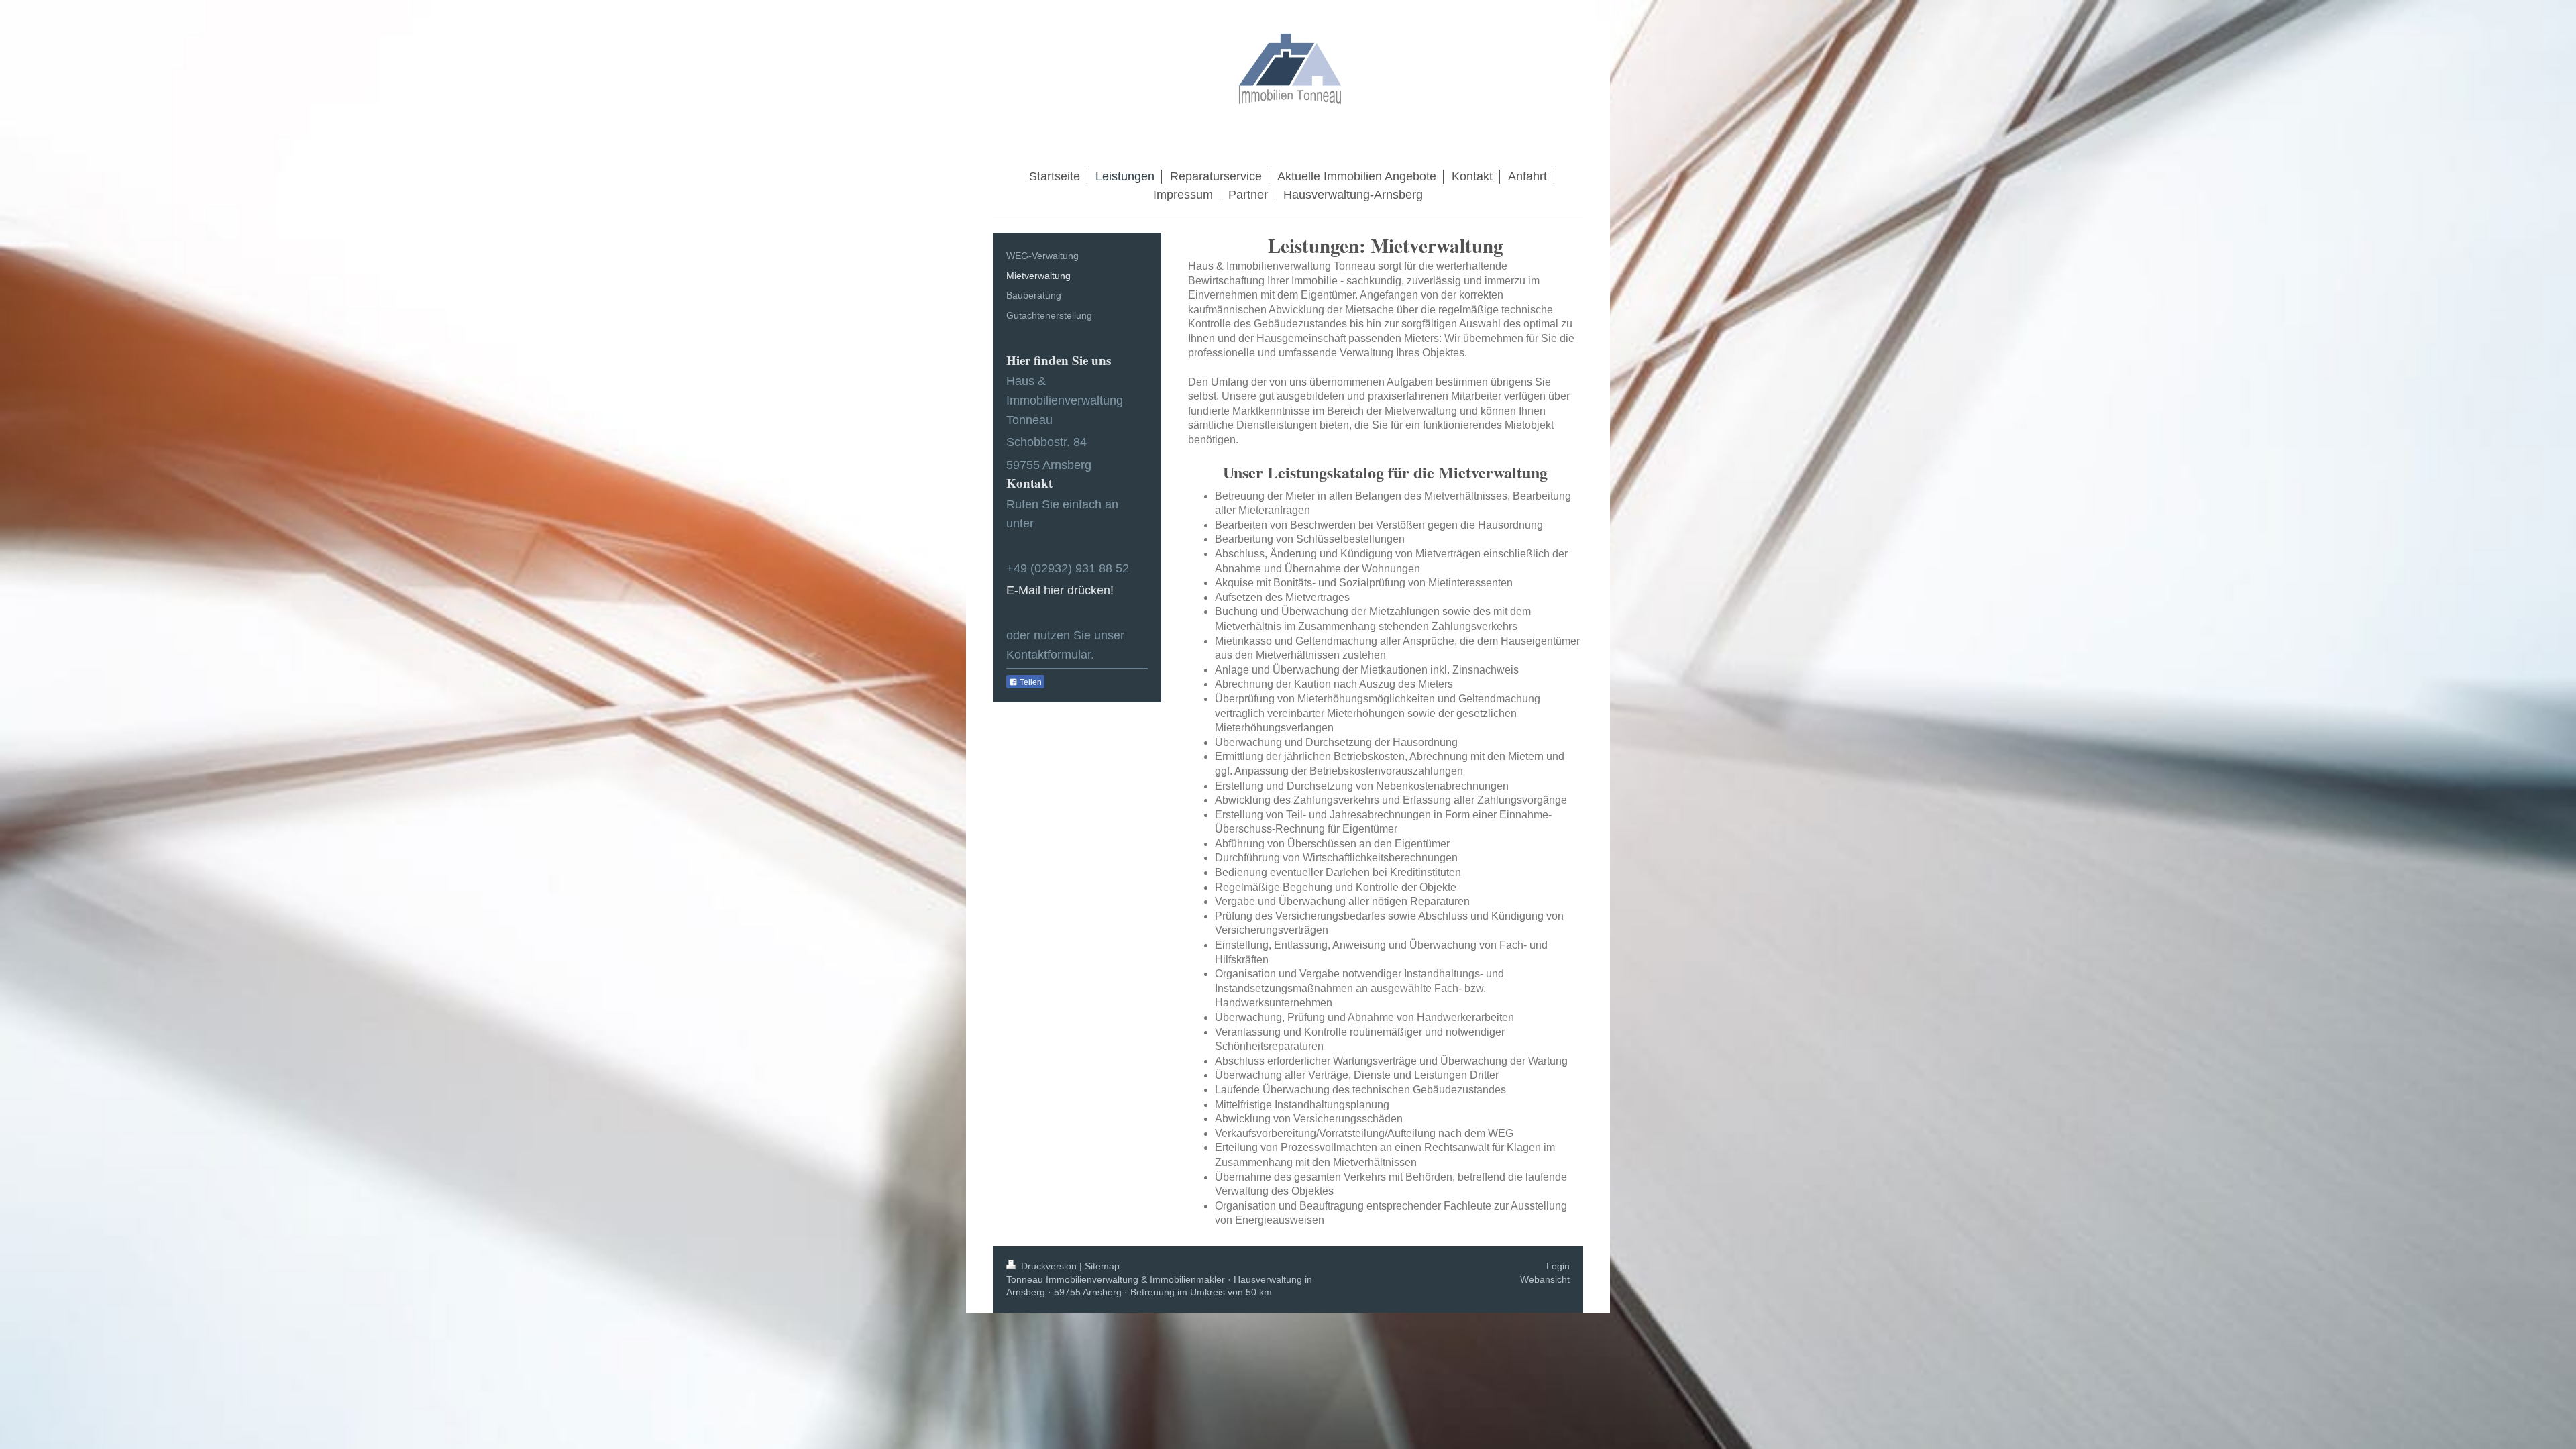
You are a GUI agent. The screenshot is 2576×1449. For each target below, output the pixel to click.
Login (1558, 1266)
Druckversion (1049, 1266)
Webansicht (1545, 1279)
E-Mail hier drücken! (1060, 590)
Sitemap (1102, 1266)
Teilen (1030, 682)
